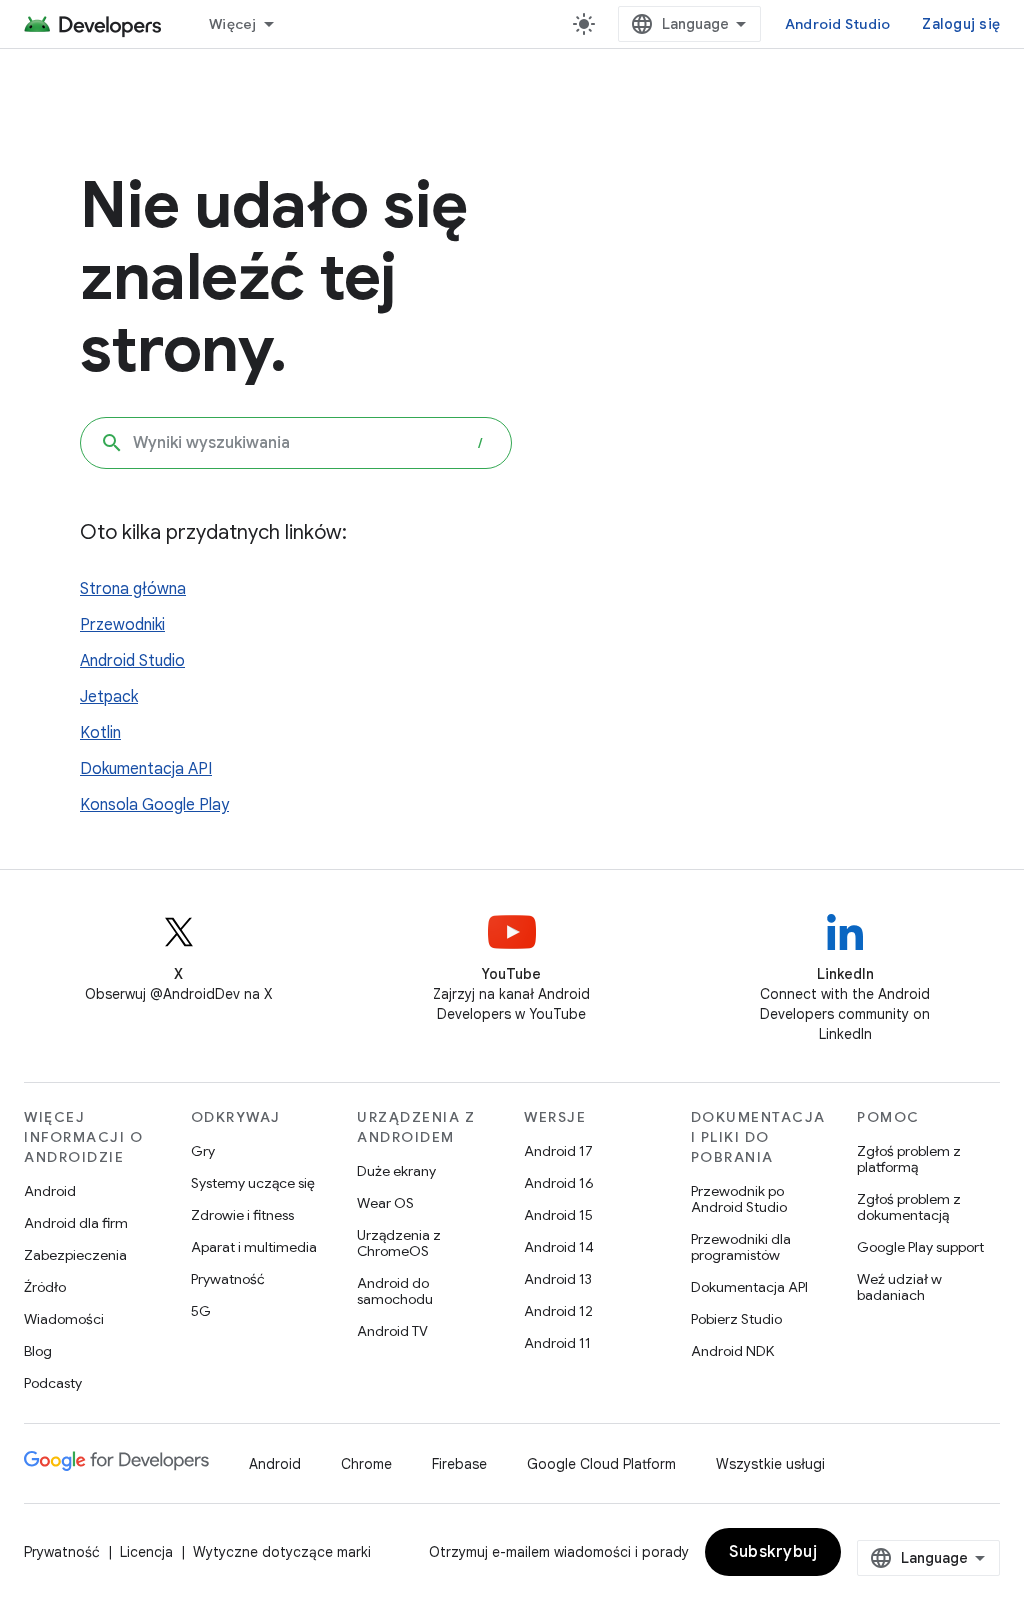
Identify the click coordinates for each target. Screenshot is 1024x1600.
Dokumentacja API (146, 769)
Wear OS (385, 1203)
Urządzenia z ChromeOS (399, 1243)
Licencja (146, 1552)
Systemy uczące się (253, 1183)
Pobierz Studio (736, 1319)
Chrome (366, 1464)
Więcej (233, 24)
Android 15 (558, 1215)
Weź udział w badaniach (899, 1287)
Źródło (45, 1287)
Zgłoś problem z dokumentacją (909, 1207)
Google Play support (920, 1247)
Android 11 (557, 1343)
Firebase (459, 1464)
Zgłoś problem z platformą (909, 1159)
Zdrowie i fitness (242, 1215)
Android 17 (558, 1151)
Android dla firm (76, 1223)
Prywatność (228, 1279)
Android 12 (558, 1311)
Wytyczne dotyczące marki (282, 1552)
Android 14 (559, 1247)
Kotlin (100, 733)
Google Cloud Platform (601, 1464)
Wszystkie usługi (770, 1464)
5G (201, 1311)
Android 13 (558, 1279)
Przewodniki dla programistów (741, 1247)
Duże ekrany (396, 1171)
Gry (203, 1151)
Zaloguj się (961, 24)
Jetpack (109, 697)
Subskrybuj (773, 1552)
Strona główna (133, 589)
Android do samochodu (395, 1291)
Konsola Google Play (154, 805)
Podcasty (53, 1383)
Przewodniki (122, 625)
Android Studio (838, 24)
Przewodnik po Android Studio (739, 1199)
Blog (38, 1351)
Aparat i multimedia (254, 1247)
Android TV (392, 1331)
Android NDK (732, 1351)
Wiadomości (64, 1319)
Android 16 (559, 1183)
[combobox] (296, 443)
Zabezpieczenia (75, 1255)
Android (50, 1191)
